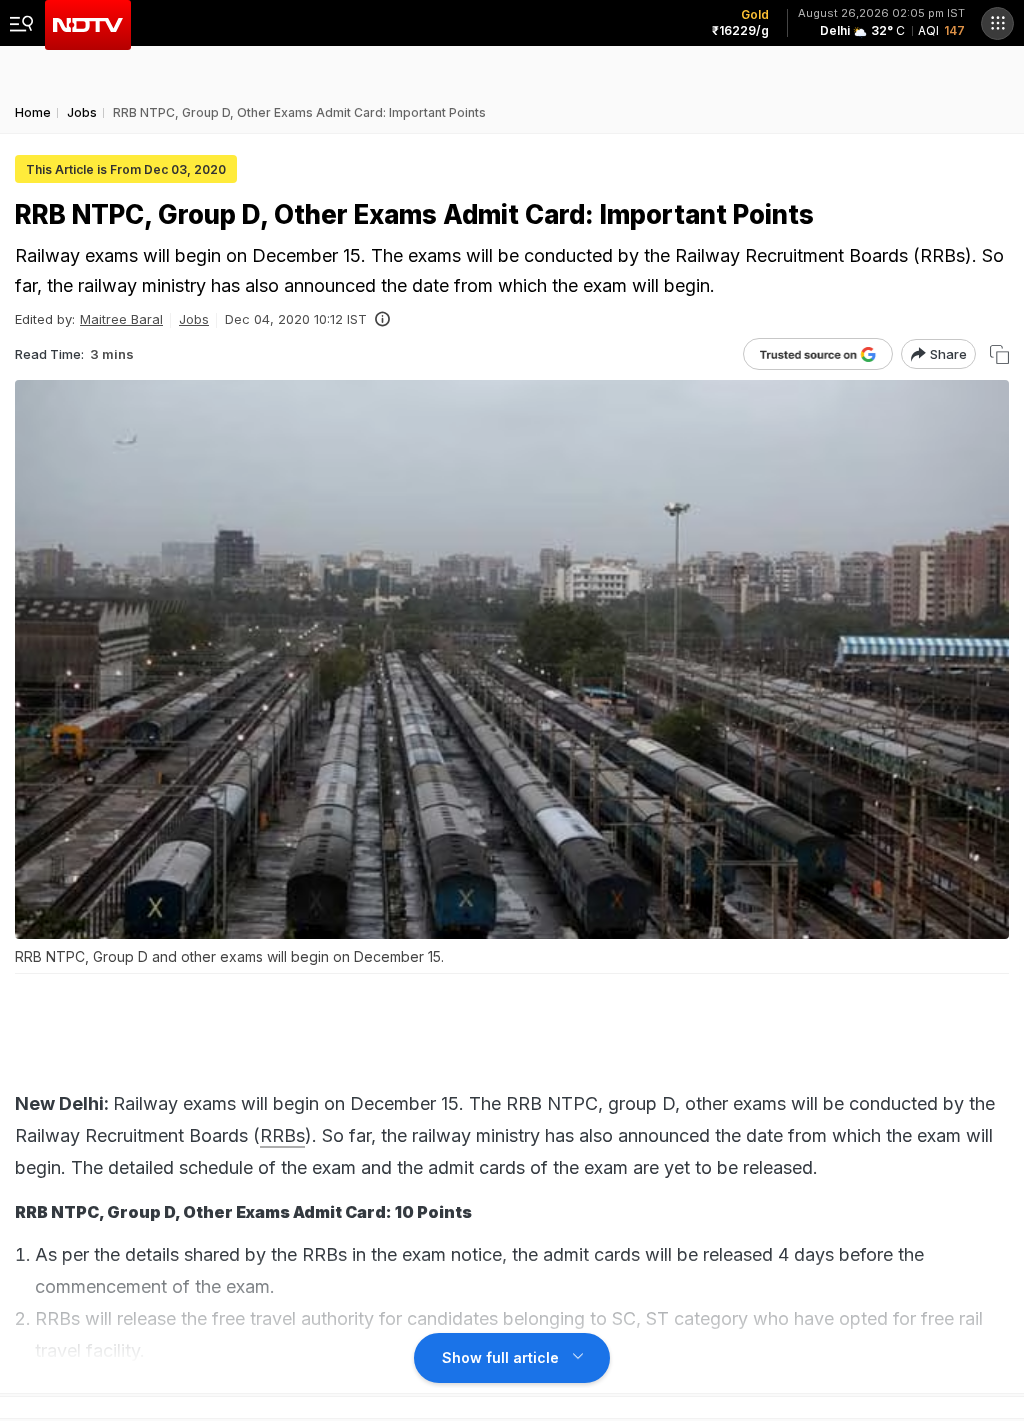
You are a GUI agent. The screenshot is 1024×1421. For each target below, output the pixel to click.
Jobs (194, 319)
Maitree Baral (121, 319)
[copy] (999, 354)
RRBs (282, 1135)
